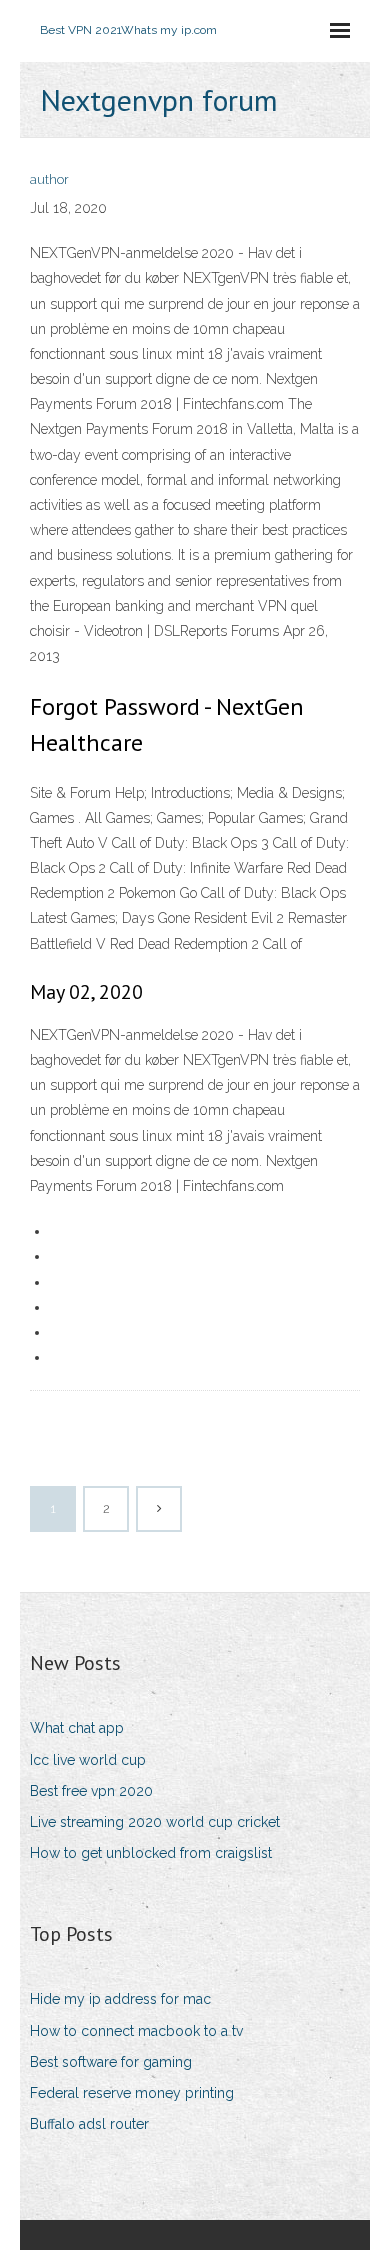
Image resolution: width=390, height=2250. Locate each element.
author (49, 179)
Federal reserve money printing (132, 2093)
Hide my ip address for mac (120, 1999)
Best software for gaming (111, 2062)
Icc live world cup (88, 1760)
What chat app (77, 1728)
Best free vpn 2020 (91, 1791)
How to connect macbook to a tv (136, 2031)
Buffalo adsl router (89, 2124)
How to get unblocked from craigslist (151, 1853)
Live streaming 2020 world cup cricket (155, 1822)
